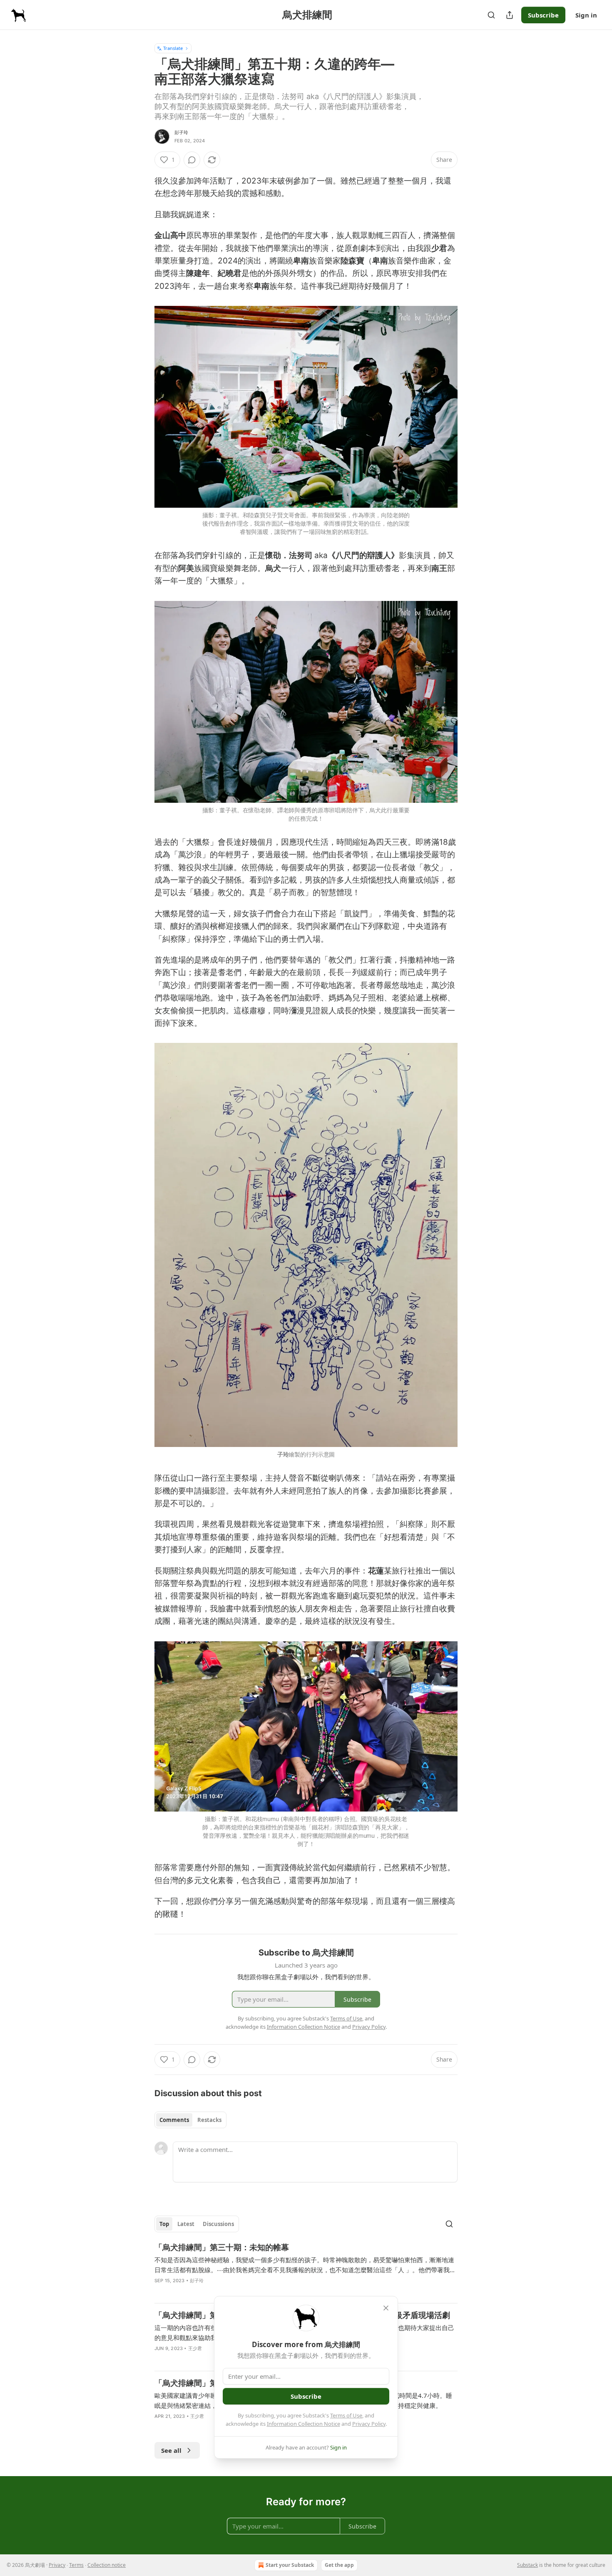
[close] (386, 2308)
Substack (527, 2565)
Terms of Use (346, 2415)
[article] (306, 2269)
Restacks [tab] (209, 2120)
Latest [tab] (186, 2224)
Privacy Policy (369, 2424)
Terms (76, 2565)
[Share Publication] (510, 15)
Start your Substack (290, 2565)
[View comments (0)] (192, 160)
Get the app (339, 2565)
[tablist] (190, 2120)
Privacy (57, 2565)
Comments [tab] (174, 2120)
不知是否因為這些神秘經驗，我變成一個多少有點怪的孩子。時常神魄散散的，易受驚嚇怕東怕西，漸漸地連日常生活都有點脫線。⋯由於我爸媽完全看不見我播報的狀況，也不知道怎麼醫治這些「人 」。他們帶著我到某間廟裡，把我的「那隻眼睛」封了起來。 (305, 2265)
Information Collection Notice (304, 2424)
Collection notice (107, 2565)
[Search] (491, 15)
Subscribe (543, 15)
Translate (173, 48)
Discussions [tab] (218, 2224)
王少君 (195, 2348)
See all (171, 2450)
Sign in (586, 15)
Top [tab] (164, 2224)
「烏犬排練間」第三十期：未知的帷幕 (222, 2247)
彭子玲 (182, 132)
